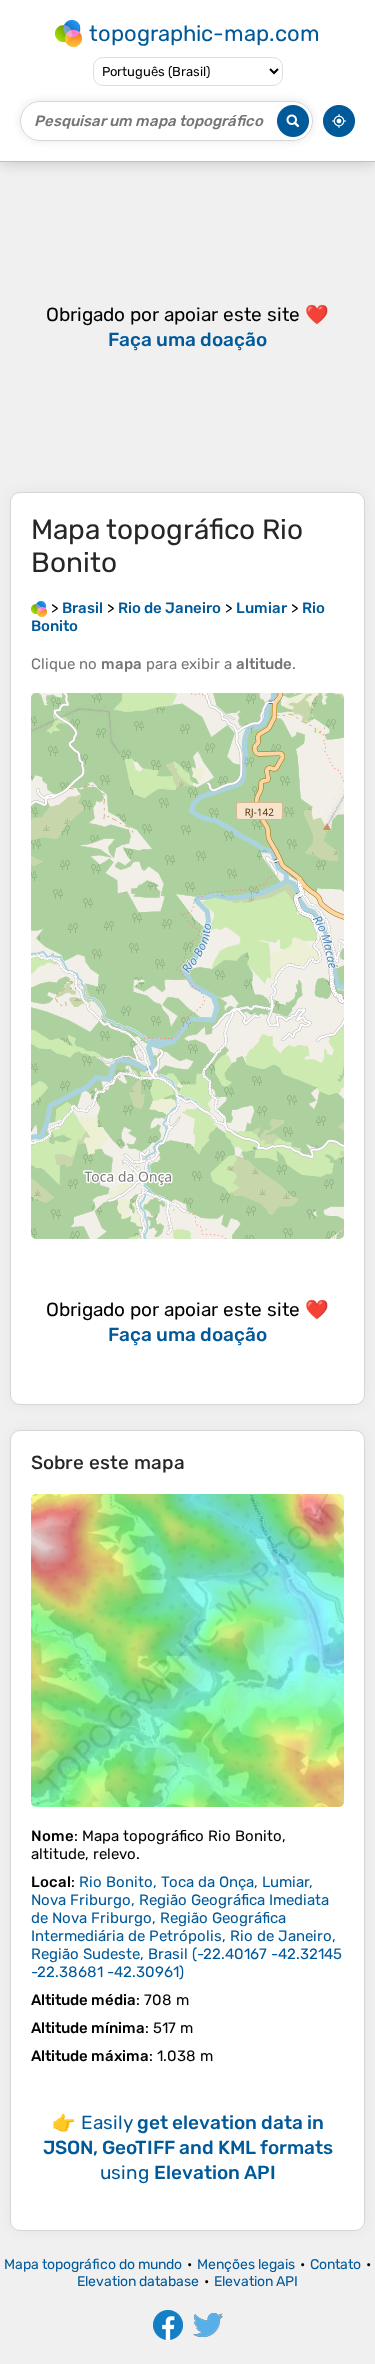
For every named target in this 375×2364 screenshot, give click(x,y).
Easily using (188, 2147)
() (186, 1927)
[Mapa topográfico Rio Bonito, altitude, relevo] (187, 1650)
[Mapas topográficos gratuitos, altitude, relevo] (39, 608)
